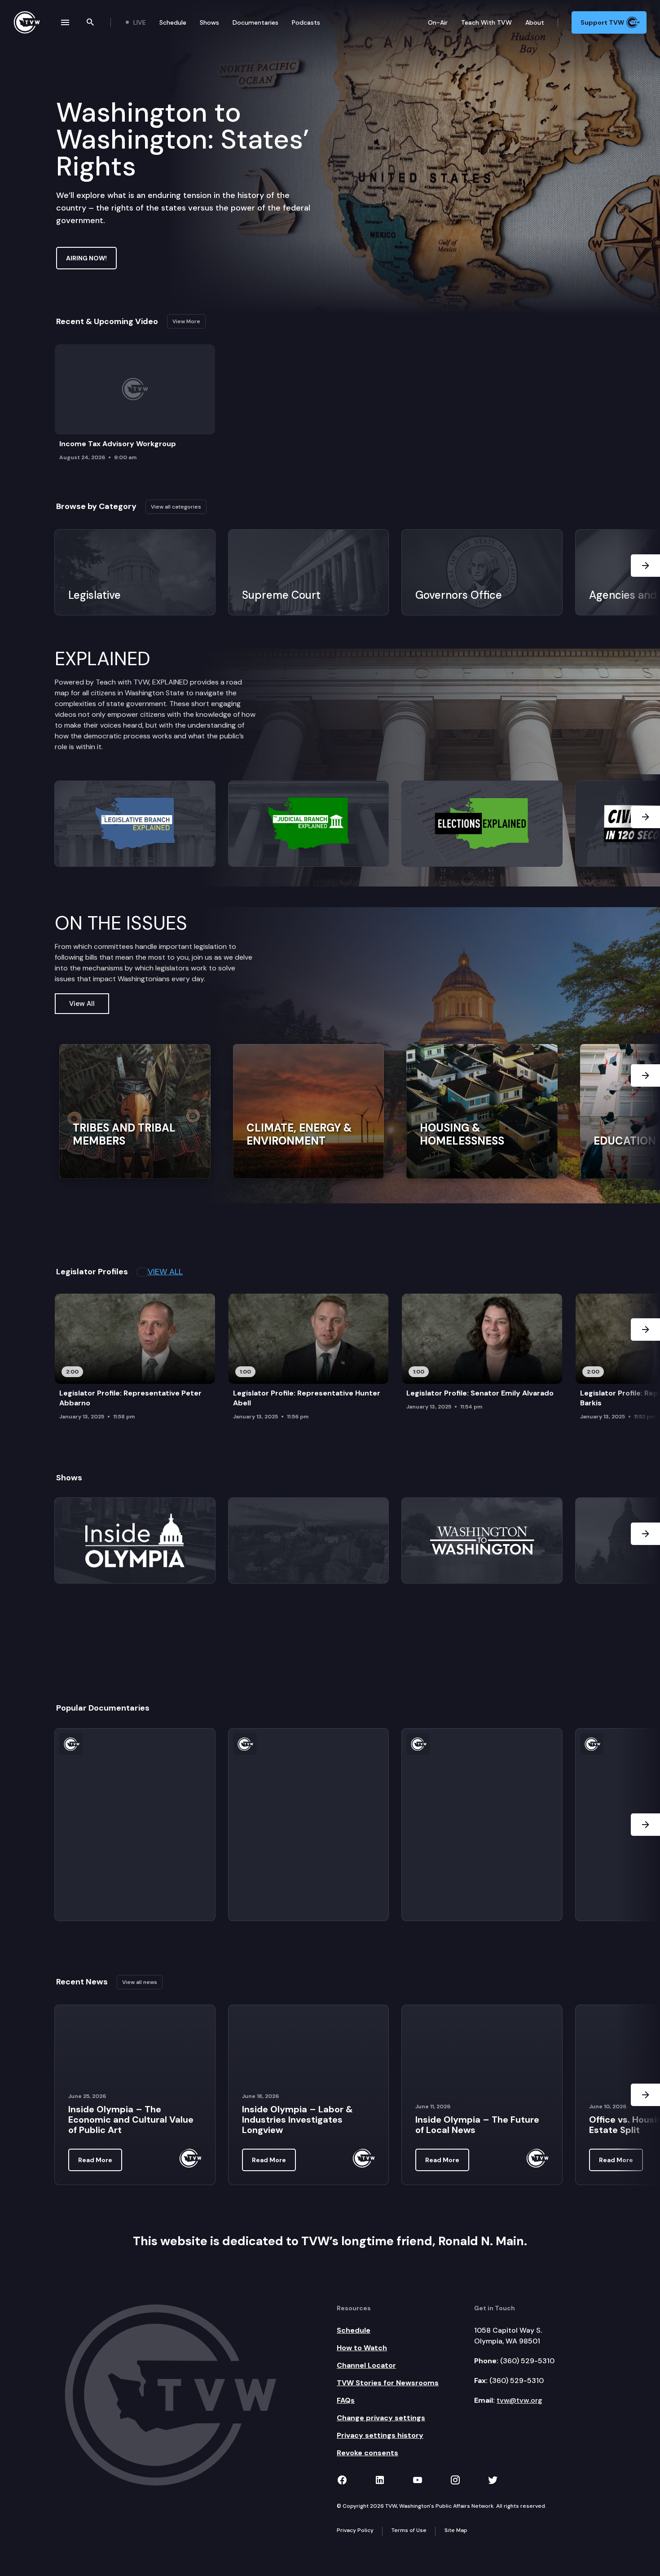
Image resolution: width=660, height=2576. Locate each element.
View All (82, 1004)
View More (186, 321)
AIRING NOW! (86, 258)
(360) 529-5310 (527, 2361)
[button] (645, 572)
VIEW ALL (165, 1272)
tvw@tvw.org (519, 2400)
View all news (140, 1982)
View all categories (176, 507)
